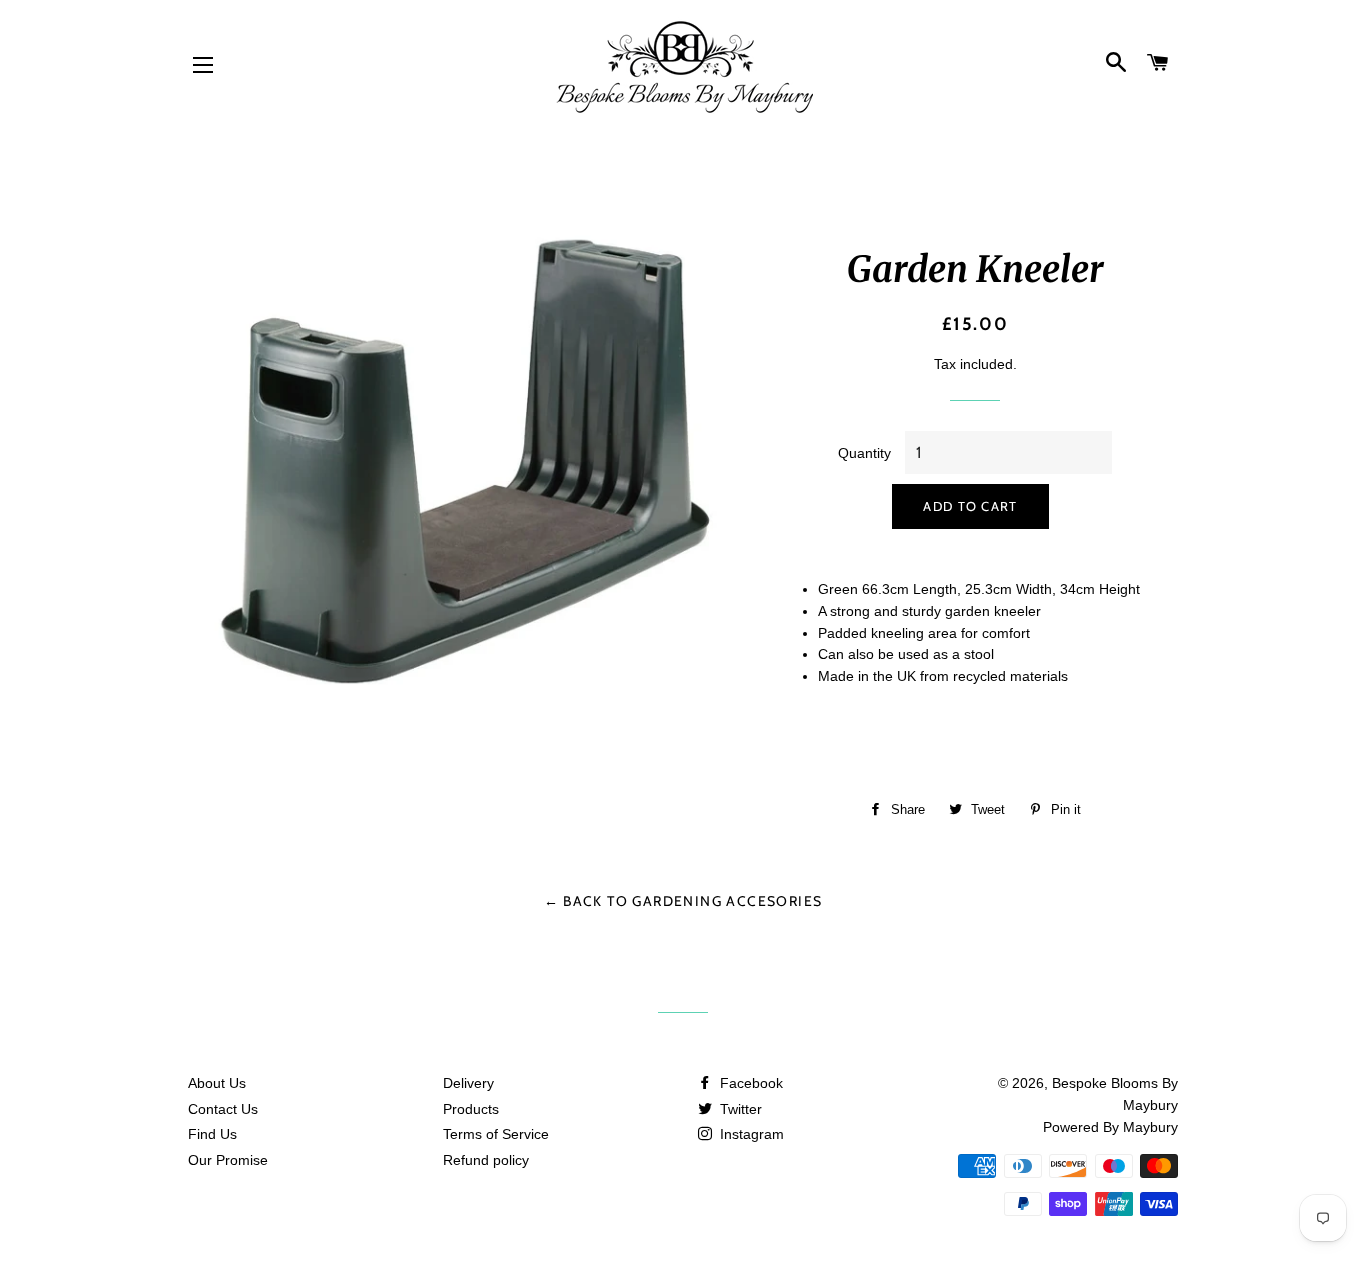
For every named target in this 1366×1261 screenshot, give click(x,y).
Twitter (739, 1109)
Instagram (750, 1134)
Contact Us (223, 1109)
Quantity (864, 453)
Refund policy (486, 1160)
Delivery (468, 1083)
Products (471, 1109)
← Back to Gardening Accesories (683, 901)
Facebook (749, 1083)
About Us (217, 1083)
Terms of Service (496, 1134)
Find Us (212, 1134)
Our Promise (228, 1160)
